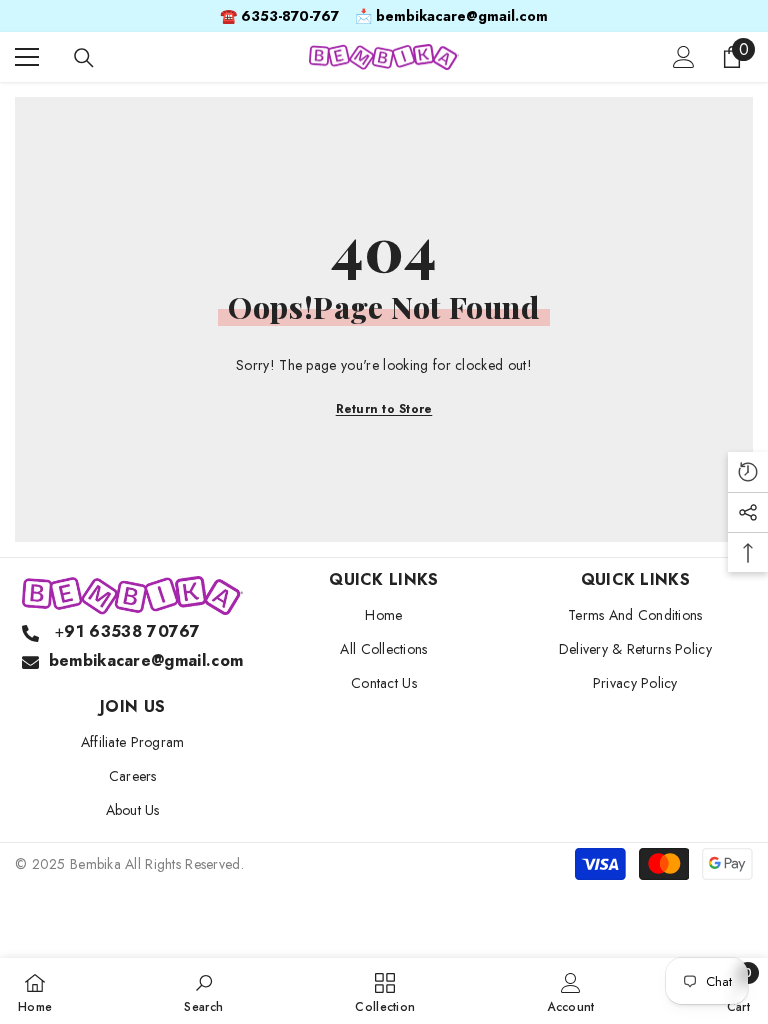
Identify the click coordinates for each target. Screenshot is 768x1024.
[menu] (27, 57)
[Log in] (684, 57)
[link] (203, 991)
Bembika (95, 864)
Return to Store (384, 409)
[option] (384, 16)
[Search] (84, 58)
